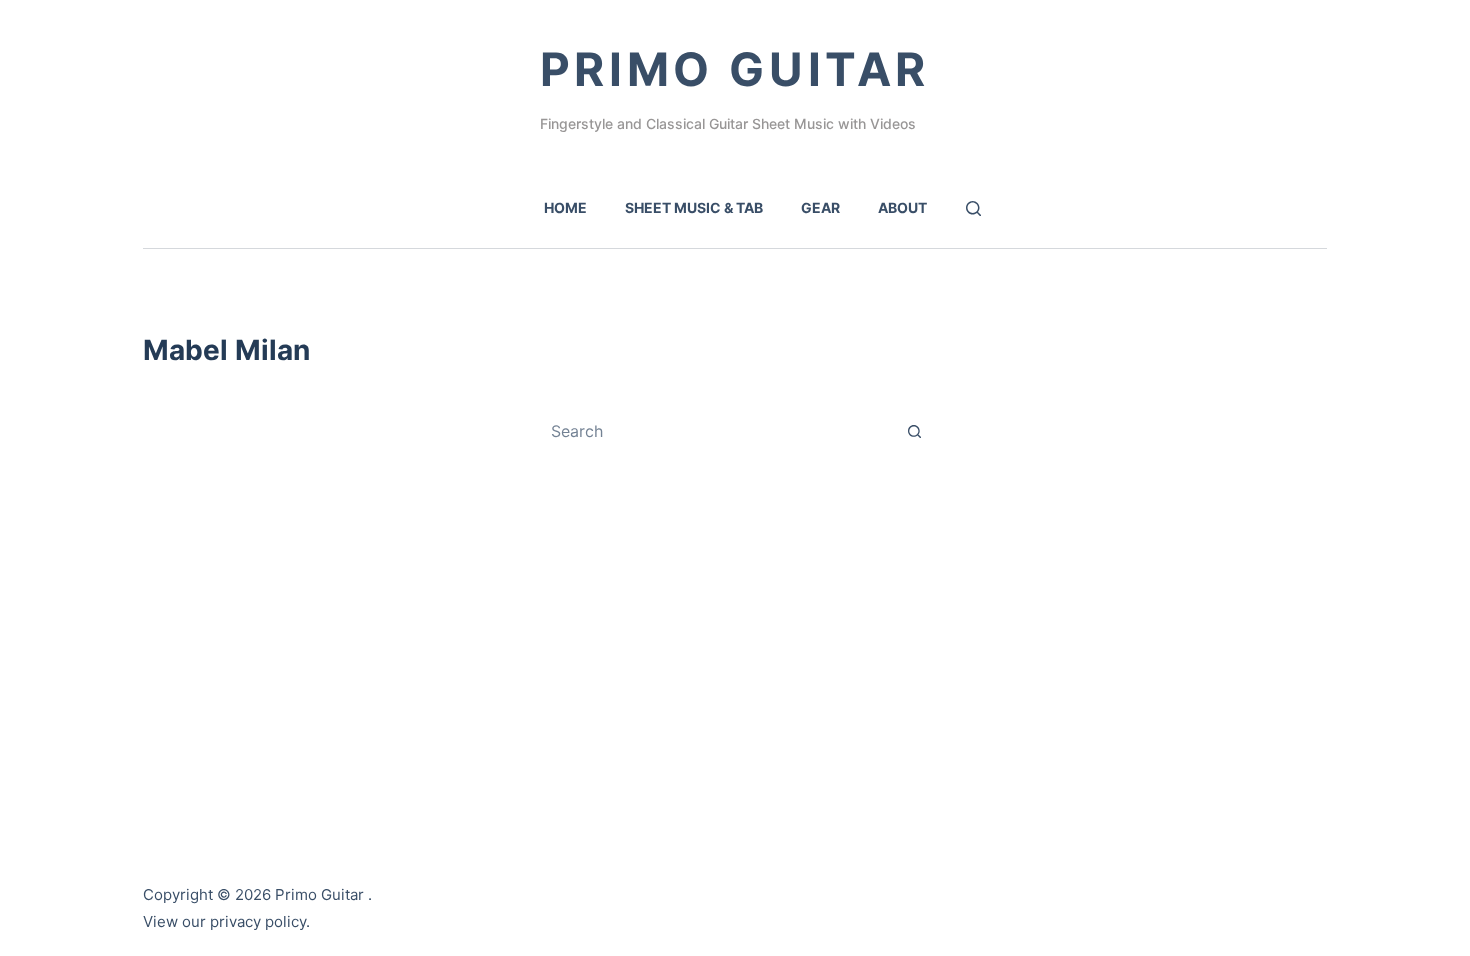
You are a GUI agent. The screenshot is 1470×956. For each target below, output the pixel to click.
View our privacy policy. (226, 921)
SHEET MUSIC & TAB (694, 207)
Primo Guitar (735, 69)
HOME (565, 207)
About (902, 207)
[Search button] (914, 431)
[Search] (973, 208)
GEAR (820, 207)
